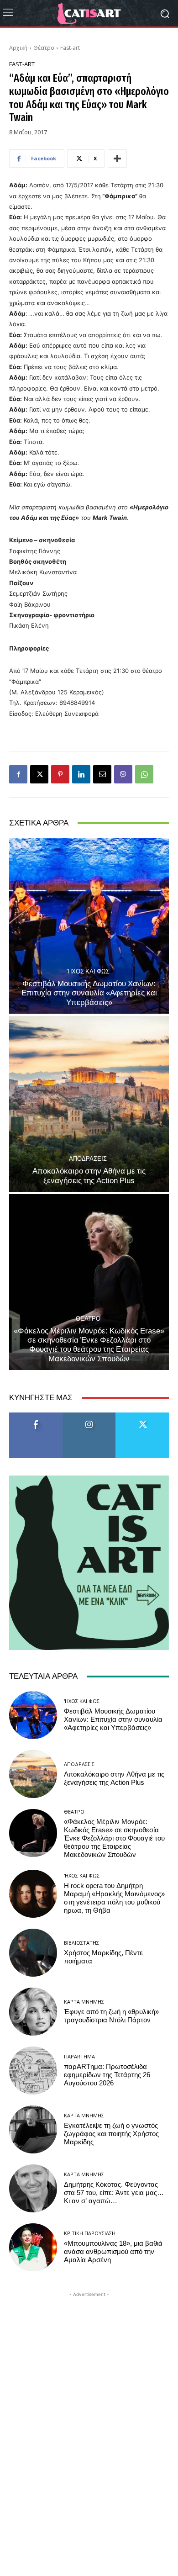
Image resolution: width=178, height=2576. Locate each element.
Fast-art (70, 48)
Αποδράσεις (88, 1159)
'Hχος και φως (88, 971)
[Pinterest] (60, 774)
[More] (117, 159)
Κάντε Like (36, 1416)
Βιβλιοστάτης (81, 1943)
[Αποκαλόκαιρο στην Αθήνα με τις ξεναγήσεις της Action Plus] (89, 1104)
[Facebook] (18, 774)
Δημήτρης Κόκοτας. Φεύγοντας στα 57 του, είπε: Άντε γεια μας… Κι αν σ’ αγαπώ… (114, 2193)
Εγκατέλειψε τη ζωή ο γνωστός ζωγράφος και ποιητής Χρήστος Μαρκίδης (111, 2134)
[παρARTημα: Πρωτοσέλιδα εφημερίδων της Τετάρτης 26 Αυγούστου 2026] (33, 2071)
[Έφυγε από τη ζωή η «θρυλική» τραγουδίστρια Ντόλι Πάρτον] (33, 2012)
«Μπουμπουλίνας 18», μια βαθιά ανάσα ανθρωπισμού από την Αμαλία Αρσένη (113, 2252)
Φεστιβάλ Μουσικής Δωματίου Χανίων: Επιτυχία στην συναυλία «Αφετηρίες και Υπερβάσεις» (89, 993)
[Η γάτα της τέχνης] (89, 13)
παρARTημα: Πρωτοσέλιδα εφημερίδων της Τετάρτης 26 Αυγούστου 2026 (107, 2075)
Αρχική (18, 48)
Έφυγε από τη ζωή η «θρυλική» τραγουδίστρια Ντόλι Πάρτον (111, 2016)
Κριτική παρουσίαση (90, 2233)
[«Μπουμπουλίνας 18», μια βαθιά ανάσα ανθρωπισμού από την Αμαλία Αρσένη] (33, 2247)
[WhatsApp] (144, 774)
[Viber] (123, 774)
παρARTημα (79, 2056)
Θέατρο (44, 48)
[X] (39, 774)
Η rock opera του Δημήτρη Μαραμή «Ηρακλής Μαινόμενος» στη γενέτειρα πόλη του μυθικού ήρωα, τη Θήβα (114, 1898)
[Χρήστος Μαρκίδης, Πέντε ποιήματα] (33, 1953)
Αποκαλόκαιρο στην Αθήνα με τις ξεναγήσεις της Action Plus (89, 1175)
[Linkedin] (81, 774)
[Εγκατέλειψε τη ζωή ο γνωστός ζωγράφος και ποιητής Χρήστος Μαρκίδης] (33, 2129)
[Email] (102, 774)
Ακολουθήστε (89, 1416)
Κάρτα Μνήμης (84, 2002)
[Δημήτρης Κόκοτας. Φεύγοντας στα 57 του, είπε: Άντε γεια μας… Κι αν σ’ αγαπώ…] (33, 2188)
